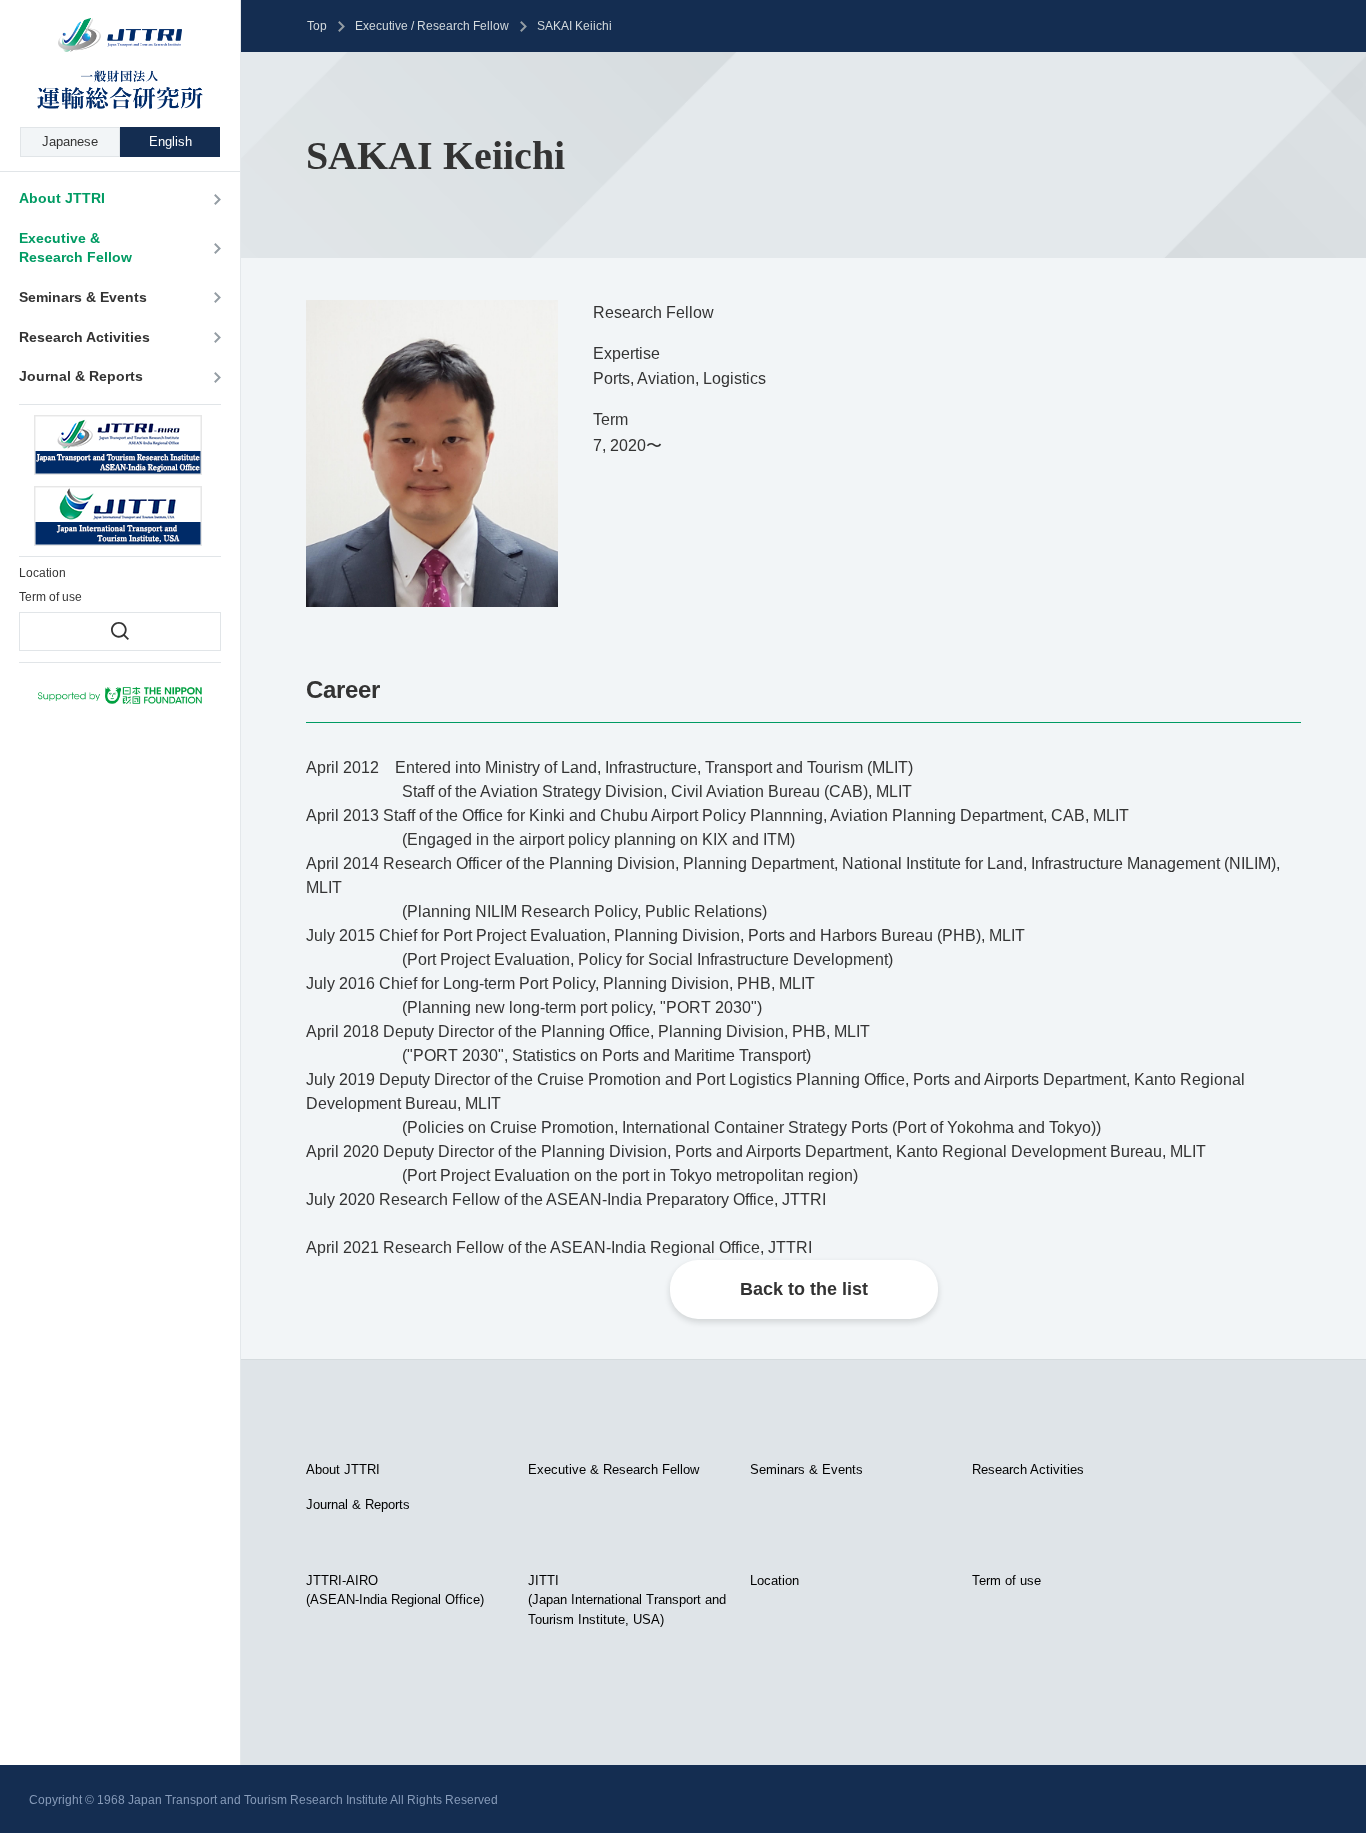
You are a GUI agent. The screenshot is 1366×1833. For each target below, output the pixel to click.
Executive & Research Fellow (613, 1469)
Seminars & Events (806, 1469)
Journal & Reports (358, 1504)
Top (317, 26)
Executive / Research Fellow (432, 26)
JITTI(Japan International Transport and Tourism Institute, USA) (627, 1600)
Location (774, 1580)
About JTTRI (343, 1469)
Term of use (1006, 1580)
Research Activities (1028, 1469)
